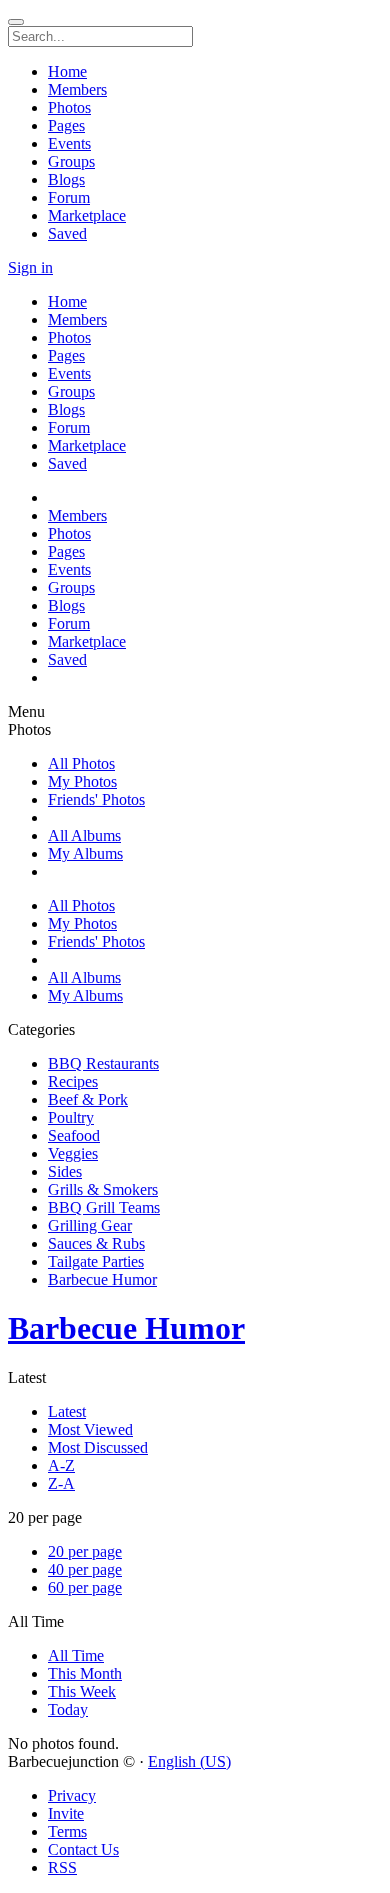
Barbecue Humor (102, 1279)
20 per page (85, 1551)
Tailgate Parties (96, 1261)
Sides (65, 1171)
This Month (85, 1673)
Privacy (72, 1795)
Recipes (73, 1081)
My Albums (85, 853)
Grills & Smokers (103, 1189)
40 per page (85, 1569)
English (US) (189, 1761)
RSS (62, 1867)
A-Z (61, 1465)
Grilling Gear (90, 1225)
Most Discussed (98, 1447)
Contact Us (83, 1849)
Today (68, 1709)
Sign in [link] (30, 267)
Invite (66, 1813)
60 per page (85, 1587)
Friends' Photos (96, 799)
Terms (67, 1831)
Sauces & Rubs (96, 1243)
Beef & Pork (88, 1099)
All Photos (81, 763)
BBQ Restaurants (103, 1063)
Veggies (73, 1153)
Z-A (61, 1483)
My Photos (82, 781)
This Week (82, 1691)
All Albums (84, 835)
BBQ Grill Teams (104, 1207)
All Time (76, 1655)
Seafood (74, 1135)
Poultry (71, 1117)
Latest (67, 1411)
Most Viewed (90, 1429)
